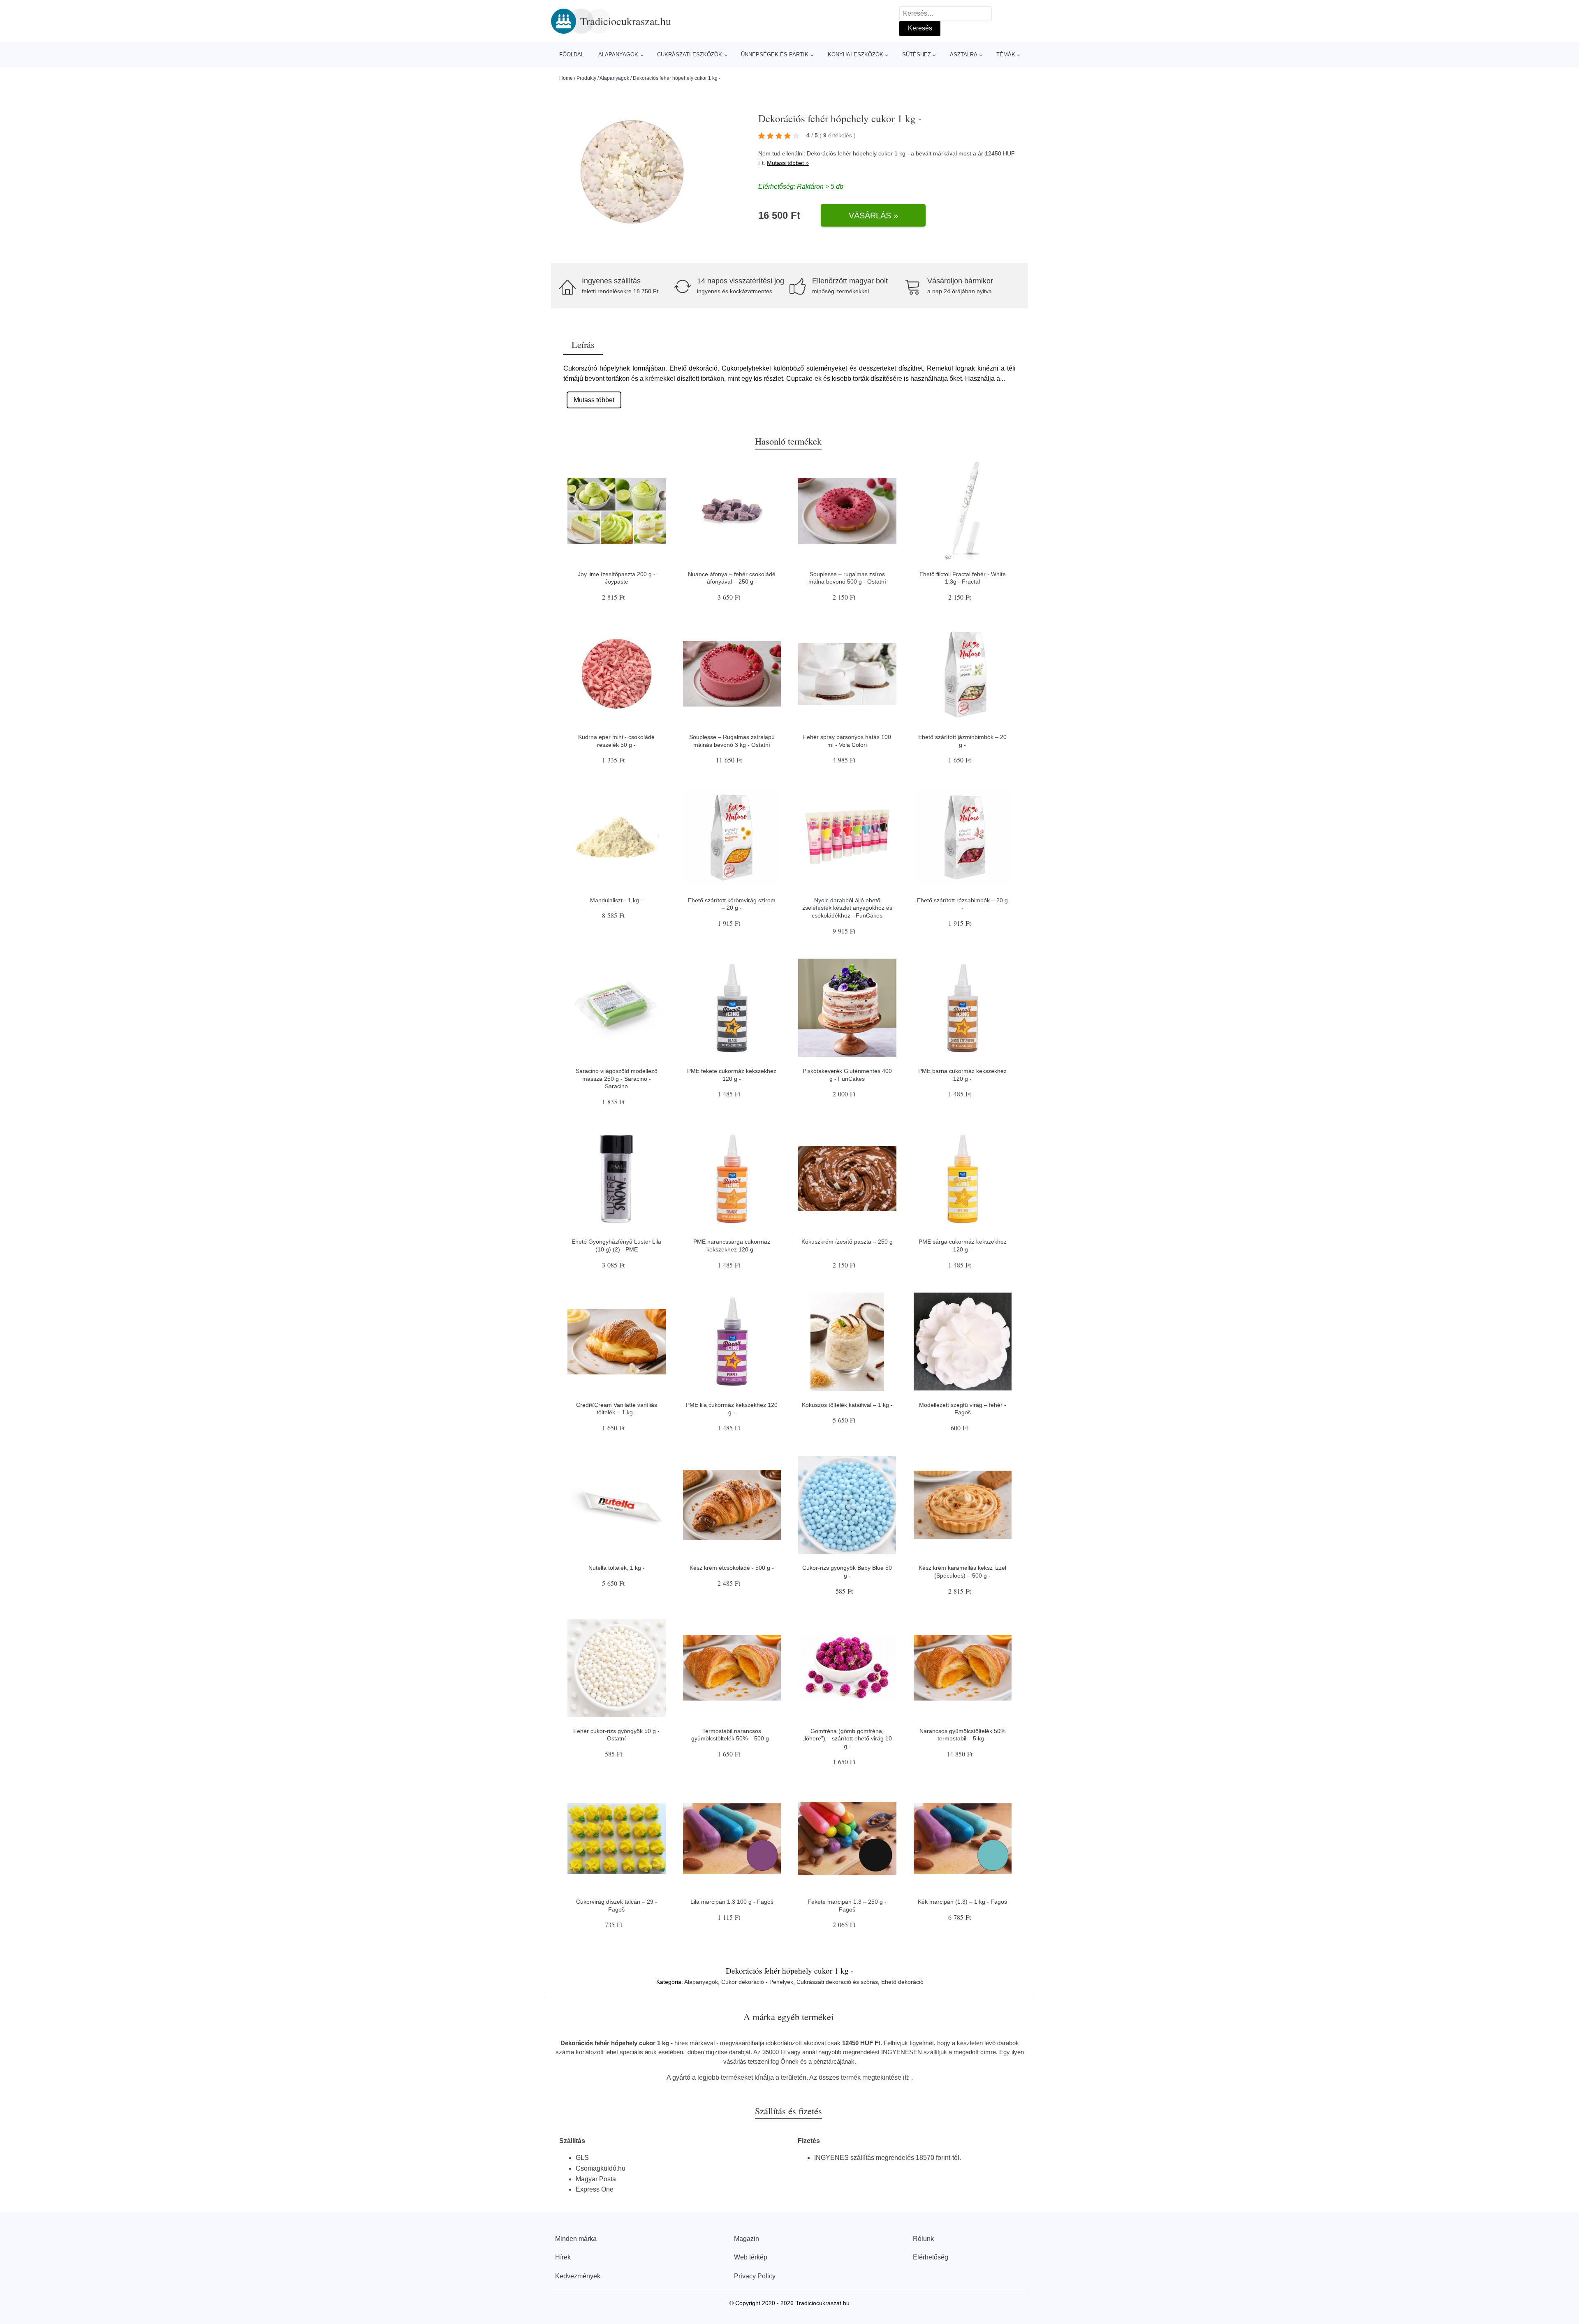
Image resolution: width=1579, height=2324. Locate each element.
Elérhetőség (931, 2257)
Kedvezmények (578, 2276)
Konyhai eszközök (855, 54)
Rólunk (923, 2239)
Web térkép (751, 2257)
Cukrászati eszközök (690, 54)
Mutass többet (594, 400)
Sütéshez (917, 54)
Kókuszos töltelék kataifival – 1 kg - (847, 1405)
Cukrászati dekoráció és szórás (837, 1982)
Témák (1006, 54)
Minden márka (576, 2239)
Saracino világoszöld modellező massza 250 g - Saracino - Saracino (617, 1079)
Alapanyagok (618, 54)
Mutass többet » (788, 163)
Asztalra (964, 54)
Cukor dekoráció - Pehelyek (757, 1982)
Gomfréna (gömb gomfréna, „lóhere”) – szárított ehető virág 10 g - (847, 1739)
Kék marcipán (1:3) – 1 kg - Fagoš (962, 1902)
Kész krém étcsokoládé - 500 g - (732, 1568)
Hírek (563, 2257)
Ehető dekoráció (902, 1982)
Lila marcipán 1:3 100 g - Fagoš (732, 1902)
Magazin (747, 2239)
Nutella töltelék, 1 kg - (617, 1568)
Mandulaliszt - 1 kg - (616, 900)
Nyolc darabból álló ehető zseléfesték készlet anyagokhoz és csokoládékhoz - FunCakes (847, 908)
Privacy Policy (755, 2276)
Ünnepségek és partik (775, 54)
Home (566, 78)
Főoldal (572, 54)
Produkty (586, 78)
